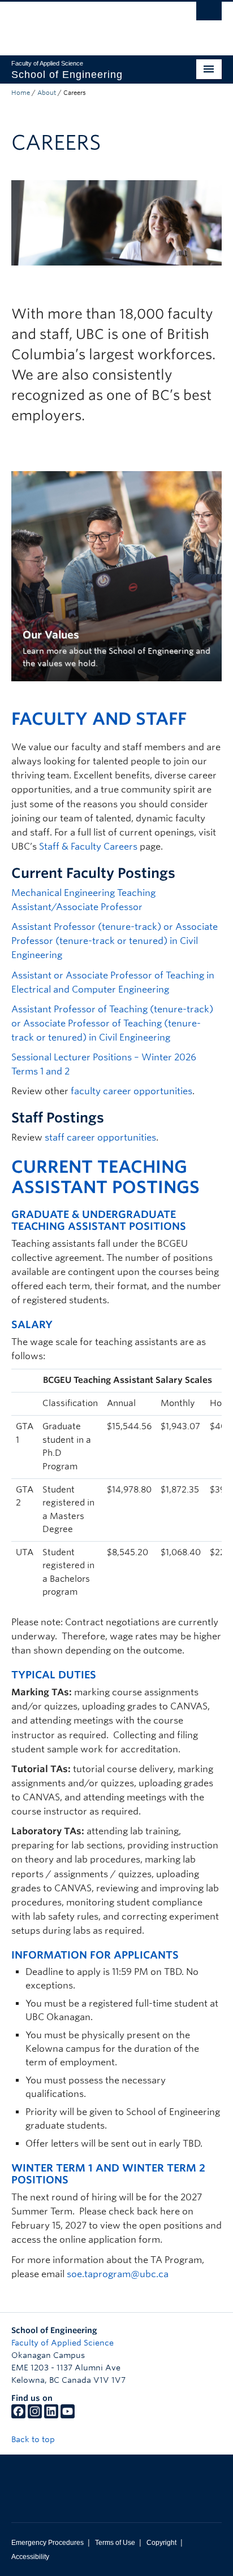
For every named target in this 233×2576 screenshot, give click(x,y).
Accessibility (30, 2557)
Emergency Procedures (48, 2543)
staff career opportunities (100, 1137)
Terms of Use (115, 2543)
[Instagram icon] (35, 2416)
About (47, 93)
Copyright (161, 2543)
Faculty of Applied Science (62, 2343)
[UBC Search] (209, 14)
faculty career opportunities (131, 1091)
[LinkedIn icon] (51, 2416)
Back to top (34, 2439)
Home (21, 93)
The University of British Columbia (85, 23)
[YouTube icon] (68, 2416)
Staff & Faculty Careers (88, 847)
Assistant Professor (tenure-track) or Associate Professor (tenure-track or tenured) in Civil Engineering (115, 941)
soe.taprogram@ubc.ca (118, 2274)
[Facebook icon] (18, 2416)
